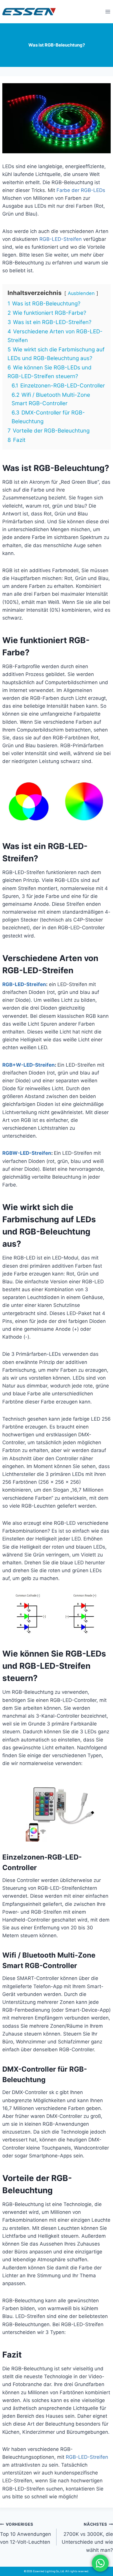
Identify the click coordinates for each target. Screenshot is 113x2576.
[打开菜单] (108, 11)
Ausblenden (81, 293)
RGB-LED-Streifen (61, 239)
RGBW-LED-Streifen (27, 1153)
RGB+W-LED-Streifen (29, 1065)
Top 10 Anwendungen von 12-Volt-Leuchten (25, 2534)
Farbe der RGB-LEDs (81, 190)
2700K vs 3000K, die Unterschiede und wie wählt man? (87, 2537)
